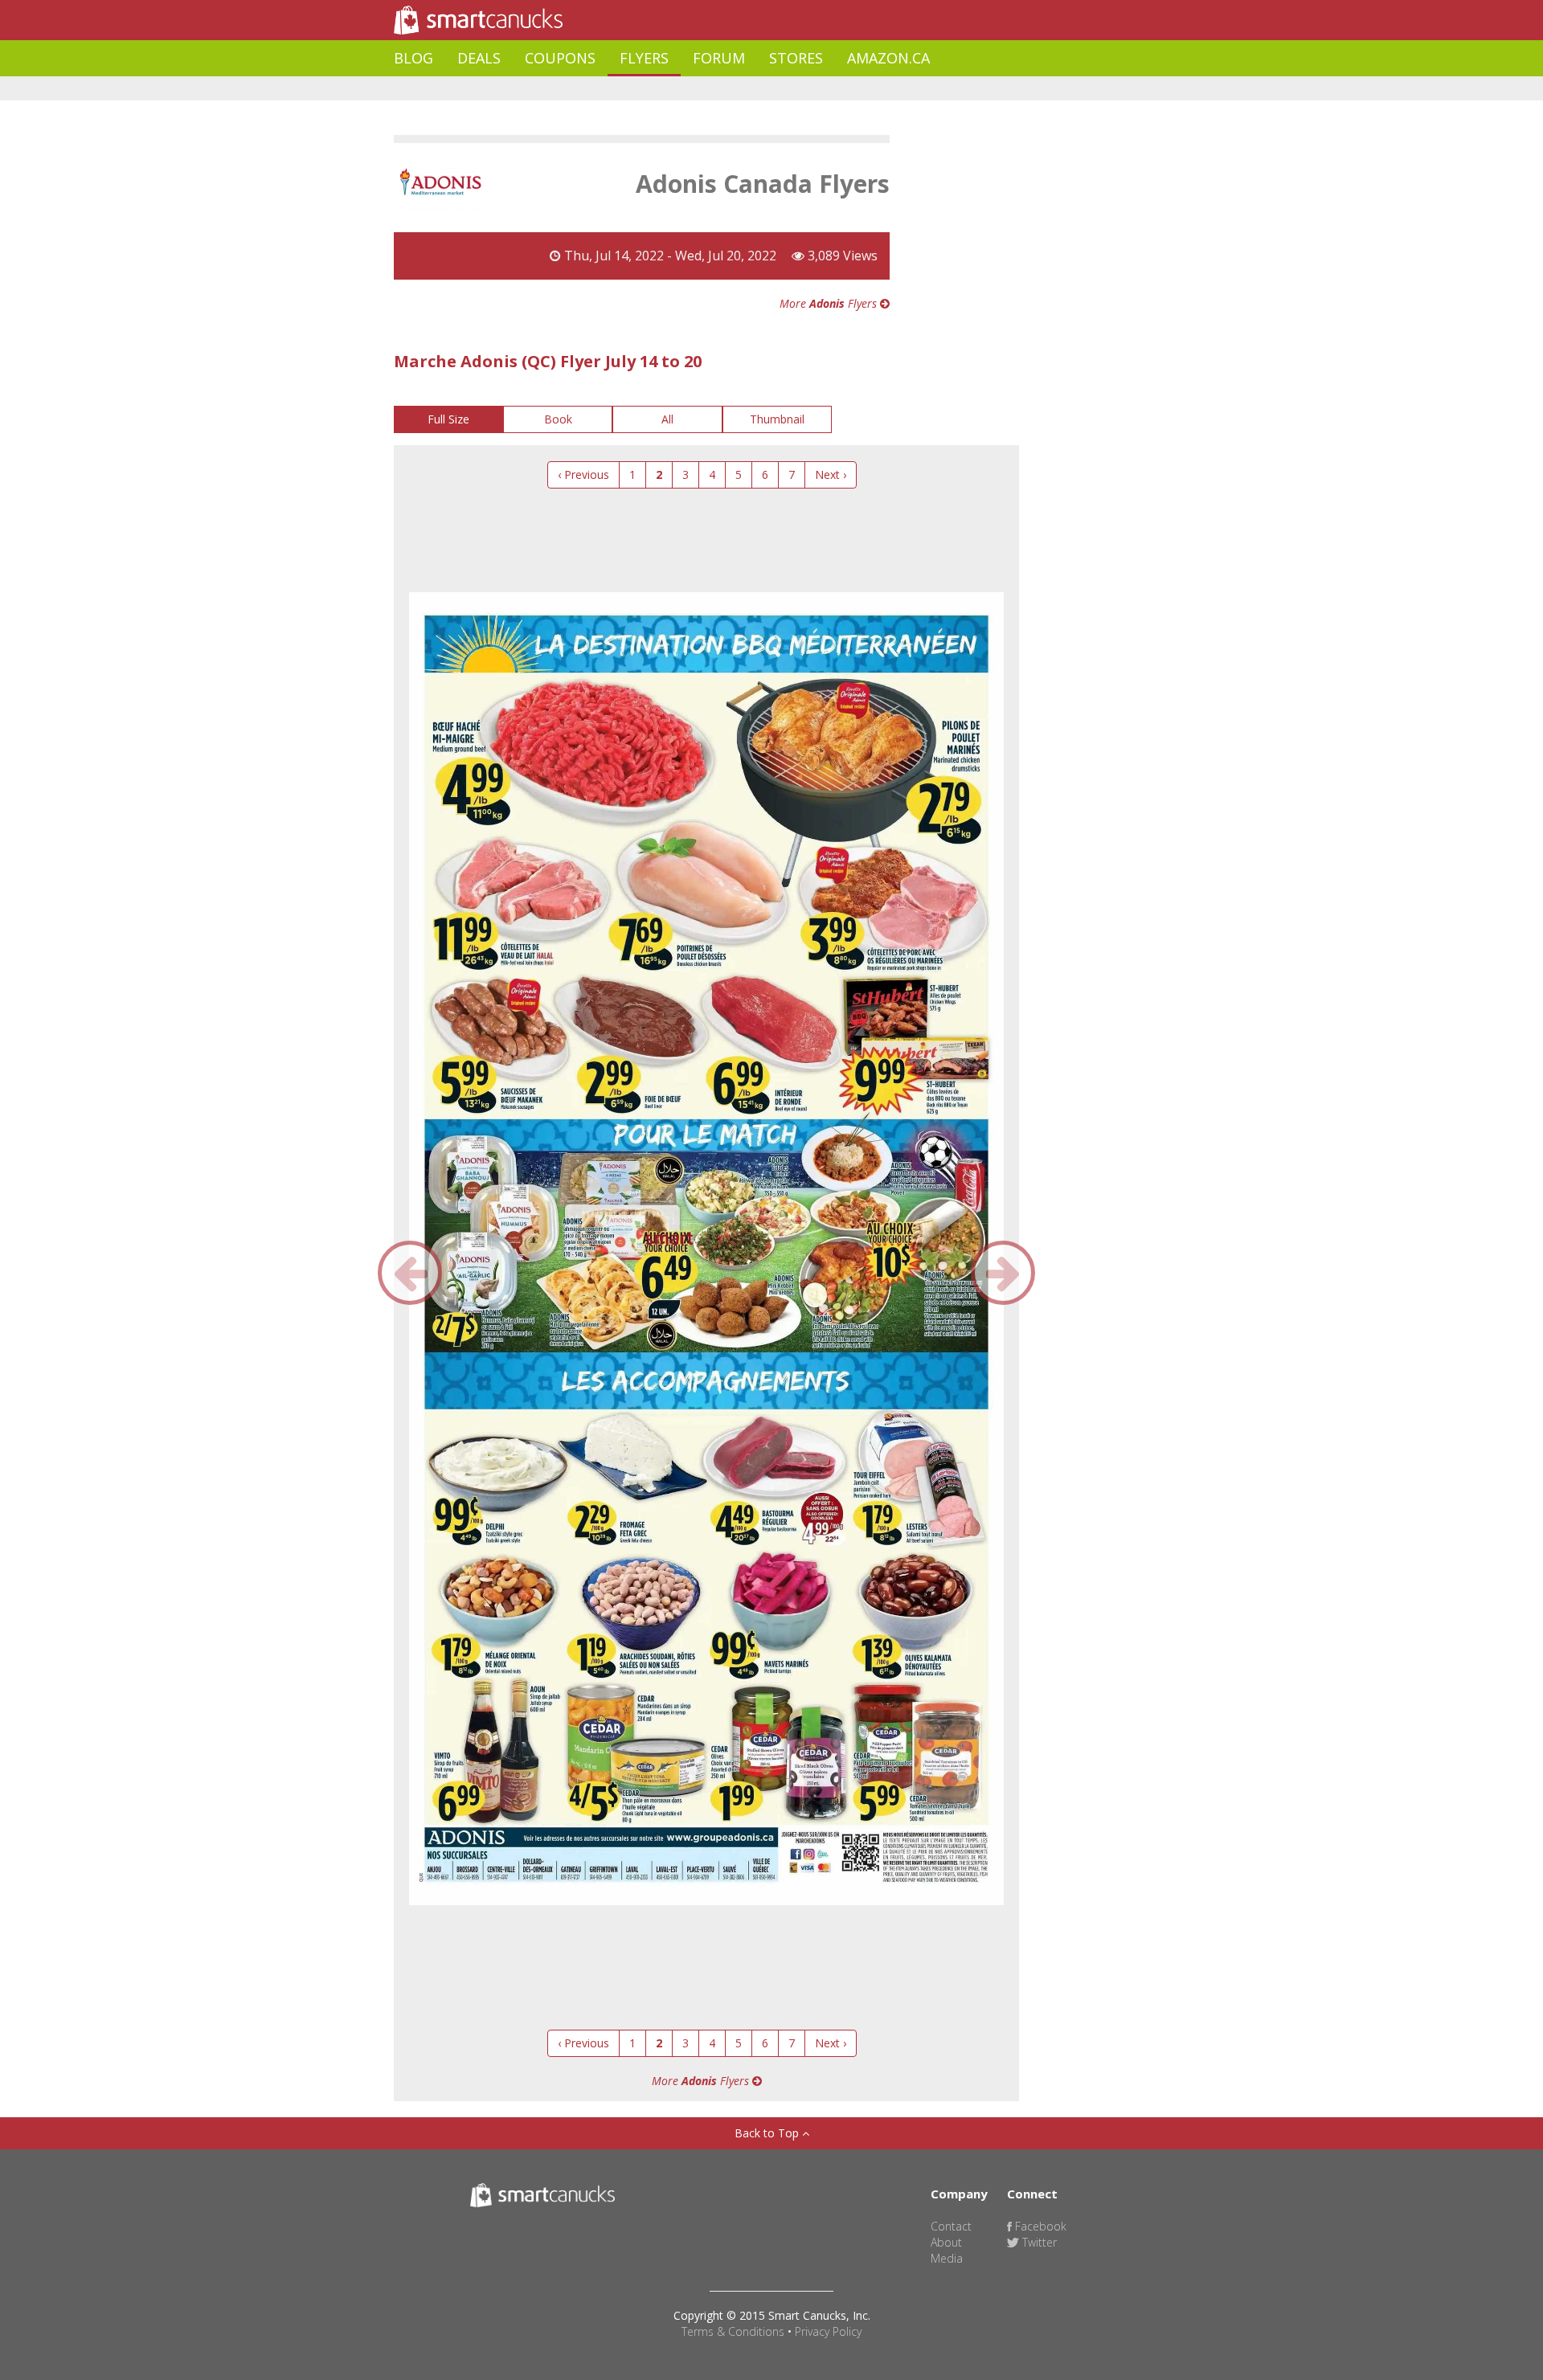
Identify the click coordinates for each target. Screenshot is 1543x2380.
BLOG (413, 58)
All (667, 419)
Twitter (1038, 2242)
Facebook (1039, 2226)
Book (558, 419)
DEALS (479, 58)
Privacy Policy (828, 2331)
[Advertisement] (686, 89)
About (946, 2242)
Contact (951, 2226)
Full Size (448, 419)
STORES (796, 58)
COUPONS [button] (560, 58)
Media (947, 2258)
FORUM (719, 58)
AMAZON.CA (888, 58)
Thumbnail (777, 419)
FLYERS (644, 58)
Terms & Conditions (733, 2331)
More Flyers (830, 303)
